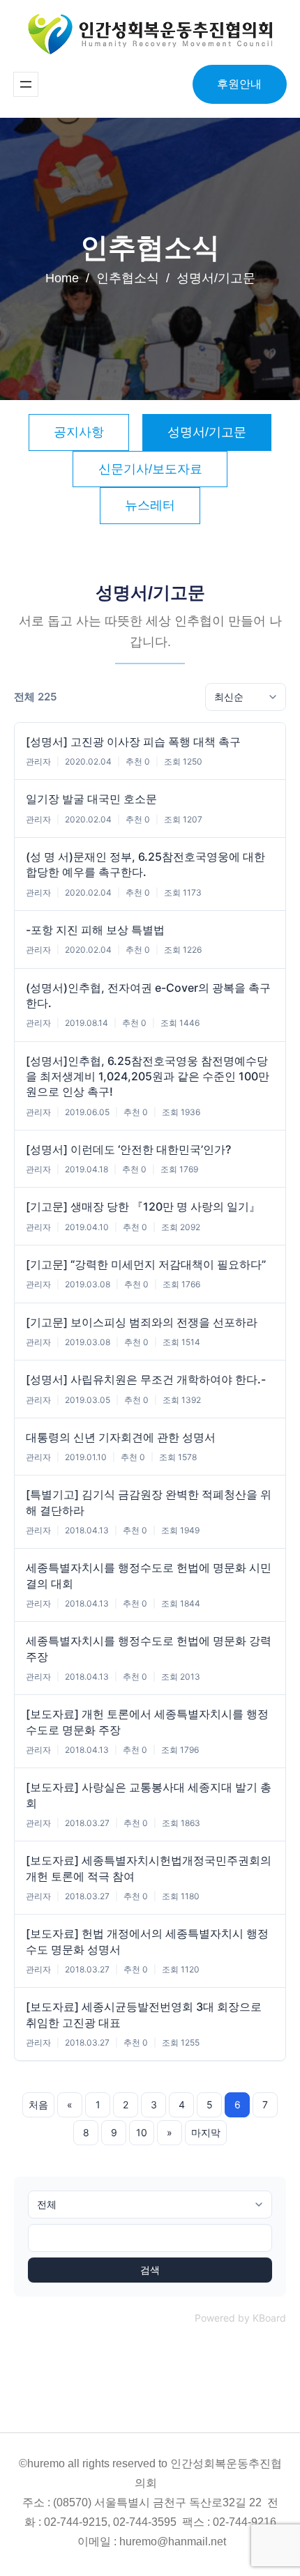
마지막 (206, 2132)
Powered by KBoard (240, 2318)
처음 (38, 2104)
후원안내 (239, 84)
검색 (150, 2270)
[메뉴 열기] (26, 84)
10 (142, 2132)
